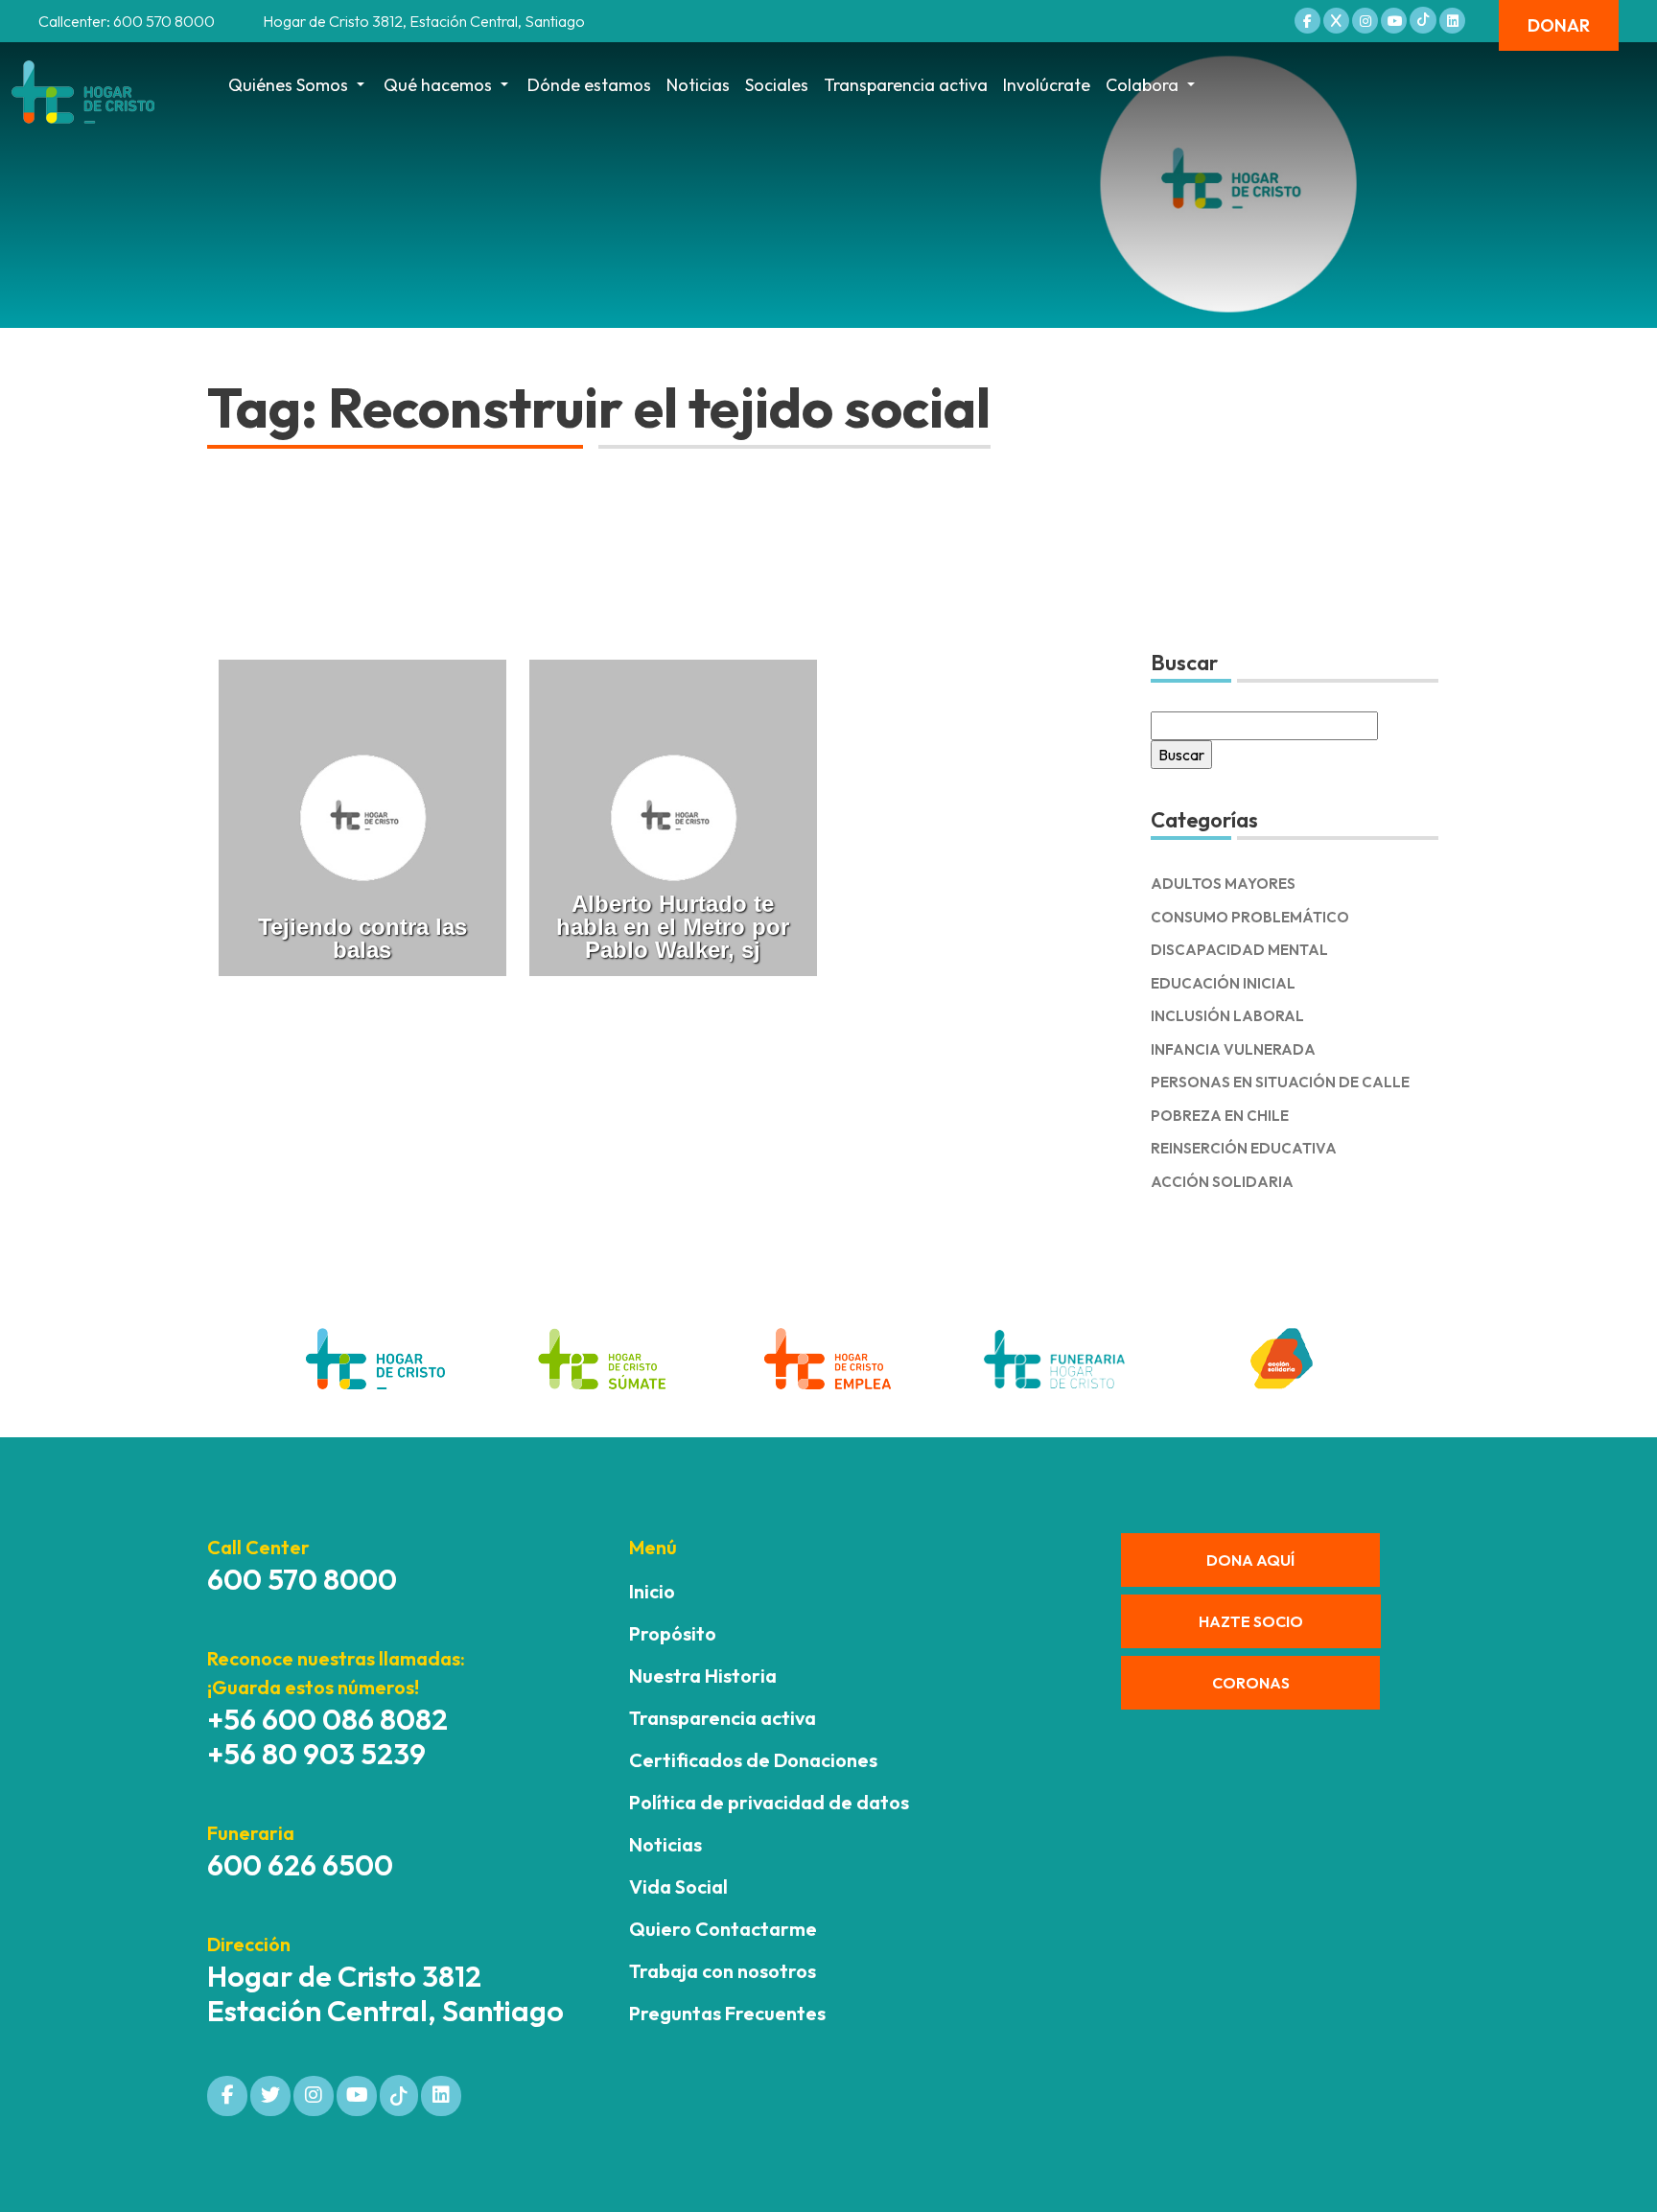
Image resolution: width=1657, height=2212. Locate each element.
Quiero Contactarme (723, 1929)
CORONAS (1251, 1683)
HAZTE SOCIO (1251, 1621)
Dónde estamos (589, 85)
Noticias (698, 85)
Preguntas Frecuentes (727, 2013)
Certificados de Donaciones (753, 1760)
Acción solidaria (1222, 1182)
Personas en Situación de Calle (1280, 1082)
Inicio (652, 1591)
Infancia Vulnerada (1233, 1049)
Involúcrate (1047, 85)
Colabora (1142, 85)
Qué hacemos (438, 85)
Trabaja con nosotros (723, 1971)
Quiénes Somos (288, 85)
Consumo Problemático (1250, 917)
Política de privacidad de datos (769, 1802)
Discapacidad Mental (1239, 950)
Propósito (673, 1633)
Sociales (777, 85)
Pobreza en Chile (1220, 1116)
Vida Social (678, 1886)
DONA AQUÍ (1250, 1560)
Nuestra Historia (703, 1676)
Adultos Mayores (1223, 884)
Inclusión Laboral (1227, 1016)
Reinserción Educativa (1244, 1148)
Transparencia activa (906, 85)
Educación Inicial (1223, 983)
